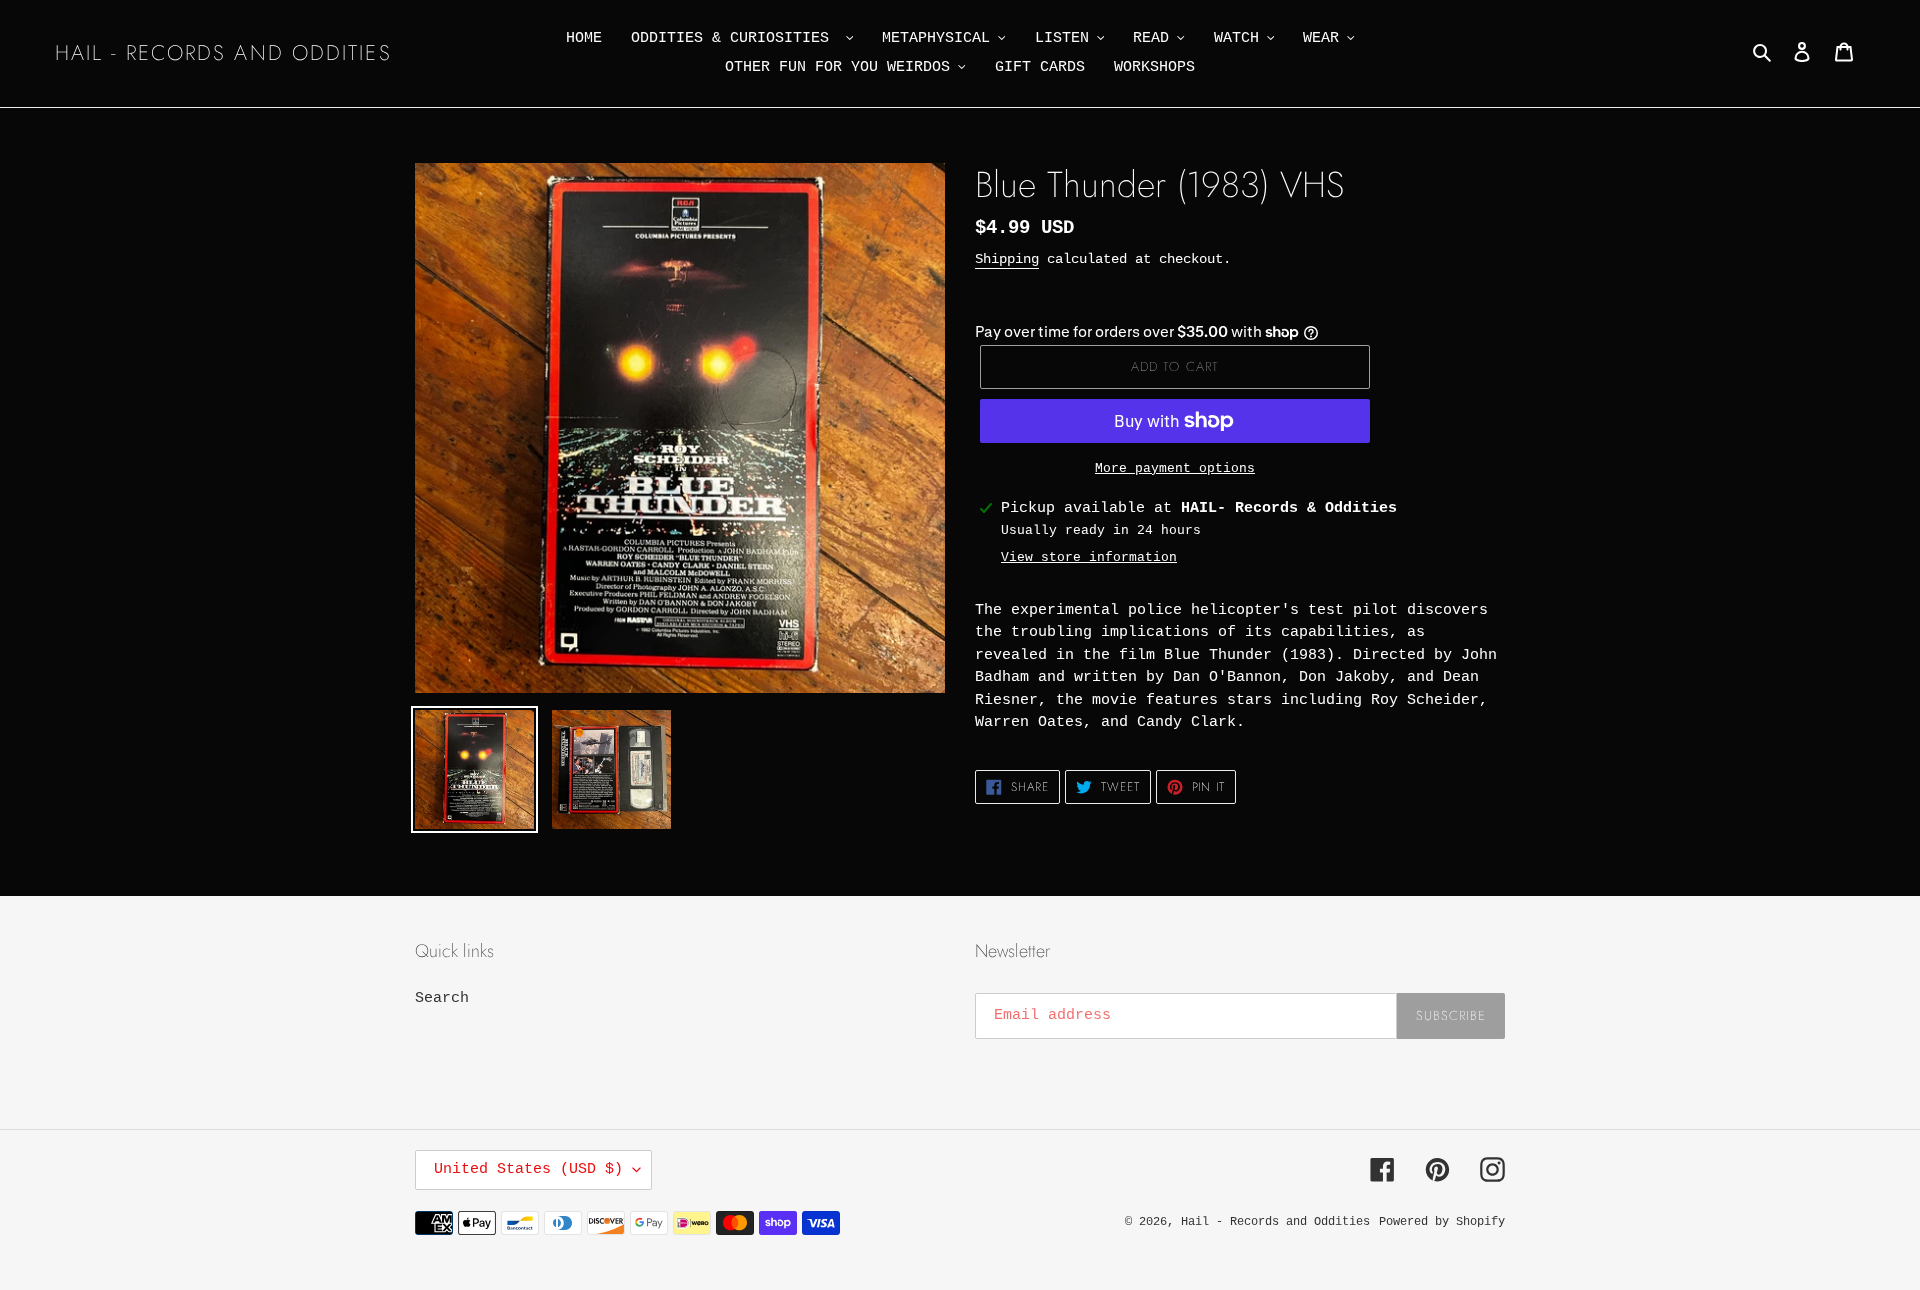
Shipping (1007, 259)
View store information (1089, 557)
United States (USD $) (528, 1169)
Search (442, 998)
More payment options (1175, 468)
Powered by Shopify (1442, 1222)
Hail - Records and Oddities (223, 53)
